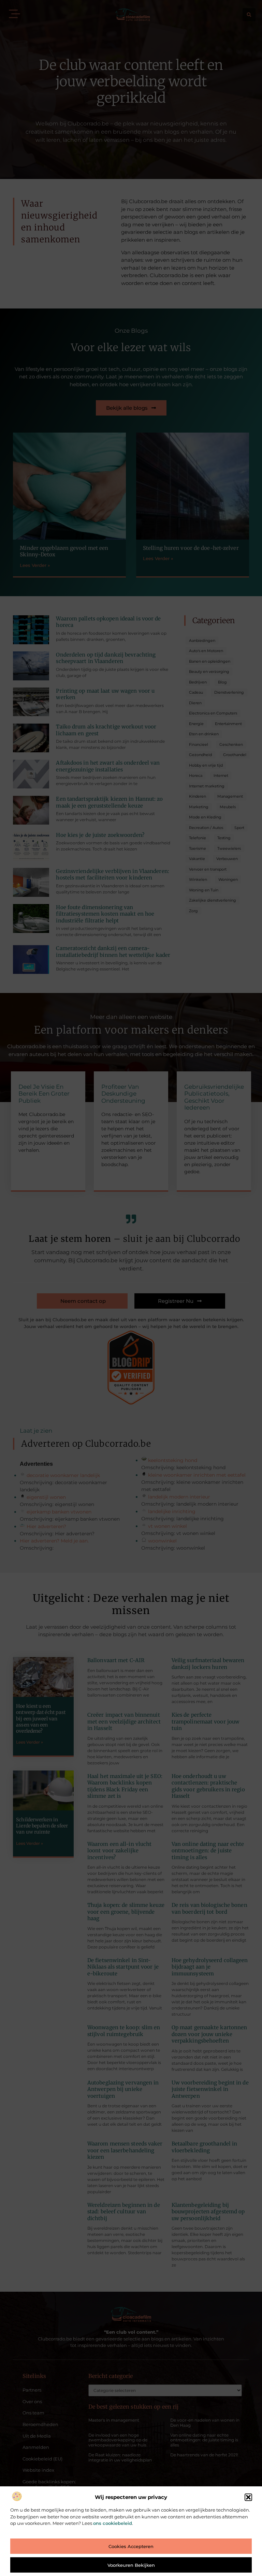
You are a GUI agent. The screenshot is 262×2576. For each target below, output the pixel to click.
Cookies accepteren (131, 2546)
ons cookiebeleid (113, 2523)
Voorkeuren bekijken (131, 2565)
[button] (248, 2497)
